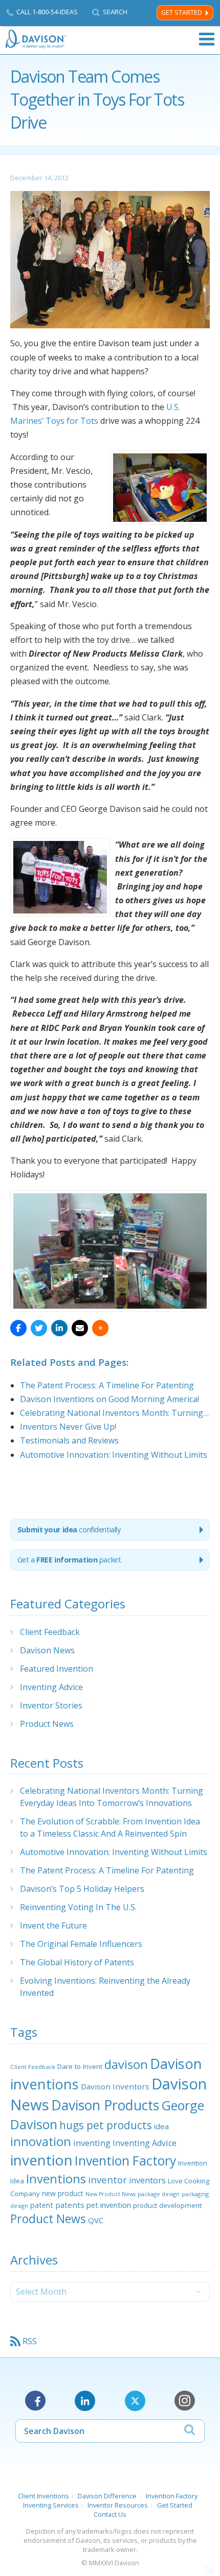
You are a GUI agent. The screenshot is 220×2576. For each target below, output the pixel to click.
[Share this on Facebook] (18, 1328)
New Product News (111, 2194)
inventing (92, 2143)
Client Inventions (43, 2496)
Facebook (35, 2401)
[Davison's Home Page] (36, 39)
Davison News (47, 1650)
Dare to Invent (80, 2066)
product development (167, 2205)
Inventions (56, 2178)
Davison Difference (107, 2496)
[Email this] (80, 1328)
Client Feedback (50, 1632)
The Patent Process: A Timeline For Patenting (107, 1870)
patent (42, 2205)
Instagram (185, 2401)
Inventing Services (51, 2505)
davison (126, 2064)
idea (161, 2126)
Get (69, 1560)
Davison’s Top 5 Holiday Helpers (82, 1889)
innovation (41, 2141)
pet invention (109, 2205)
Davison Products (105, 2105)
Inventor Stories (51, 1705)
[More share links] (100, 1328)
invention (41, 2160)
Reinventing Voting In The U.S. (78, 1907)
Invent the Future (53, 1925)
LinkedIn (85, 2401)
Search (115, 12)
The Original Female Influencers (81, 1944)
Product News (47, 1724)
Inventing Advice (51, 1687)
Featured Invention (57, 1669)
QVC (96, 2220)
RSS (30, 2341)
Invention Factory (125, 2160)
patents (70, 2205)
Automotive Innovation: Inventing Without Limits (114, 1852)
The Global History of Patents (77, 1962)
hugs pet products (106, 2125)
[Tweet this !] (39, 1328)
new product (63, 2193)
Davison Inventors (115, 2086)
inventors (147, 2180)
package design (159, 2194)
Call (47, 12)
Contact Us (110, 2514)
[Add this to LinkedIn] (59, 1328)
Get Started (182, 13)
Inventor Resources (118, 2505)
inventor (107, 2180)
